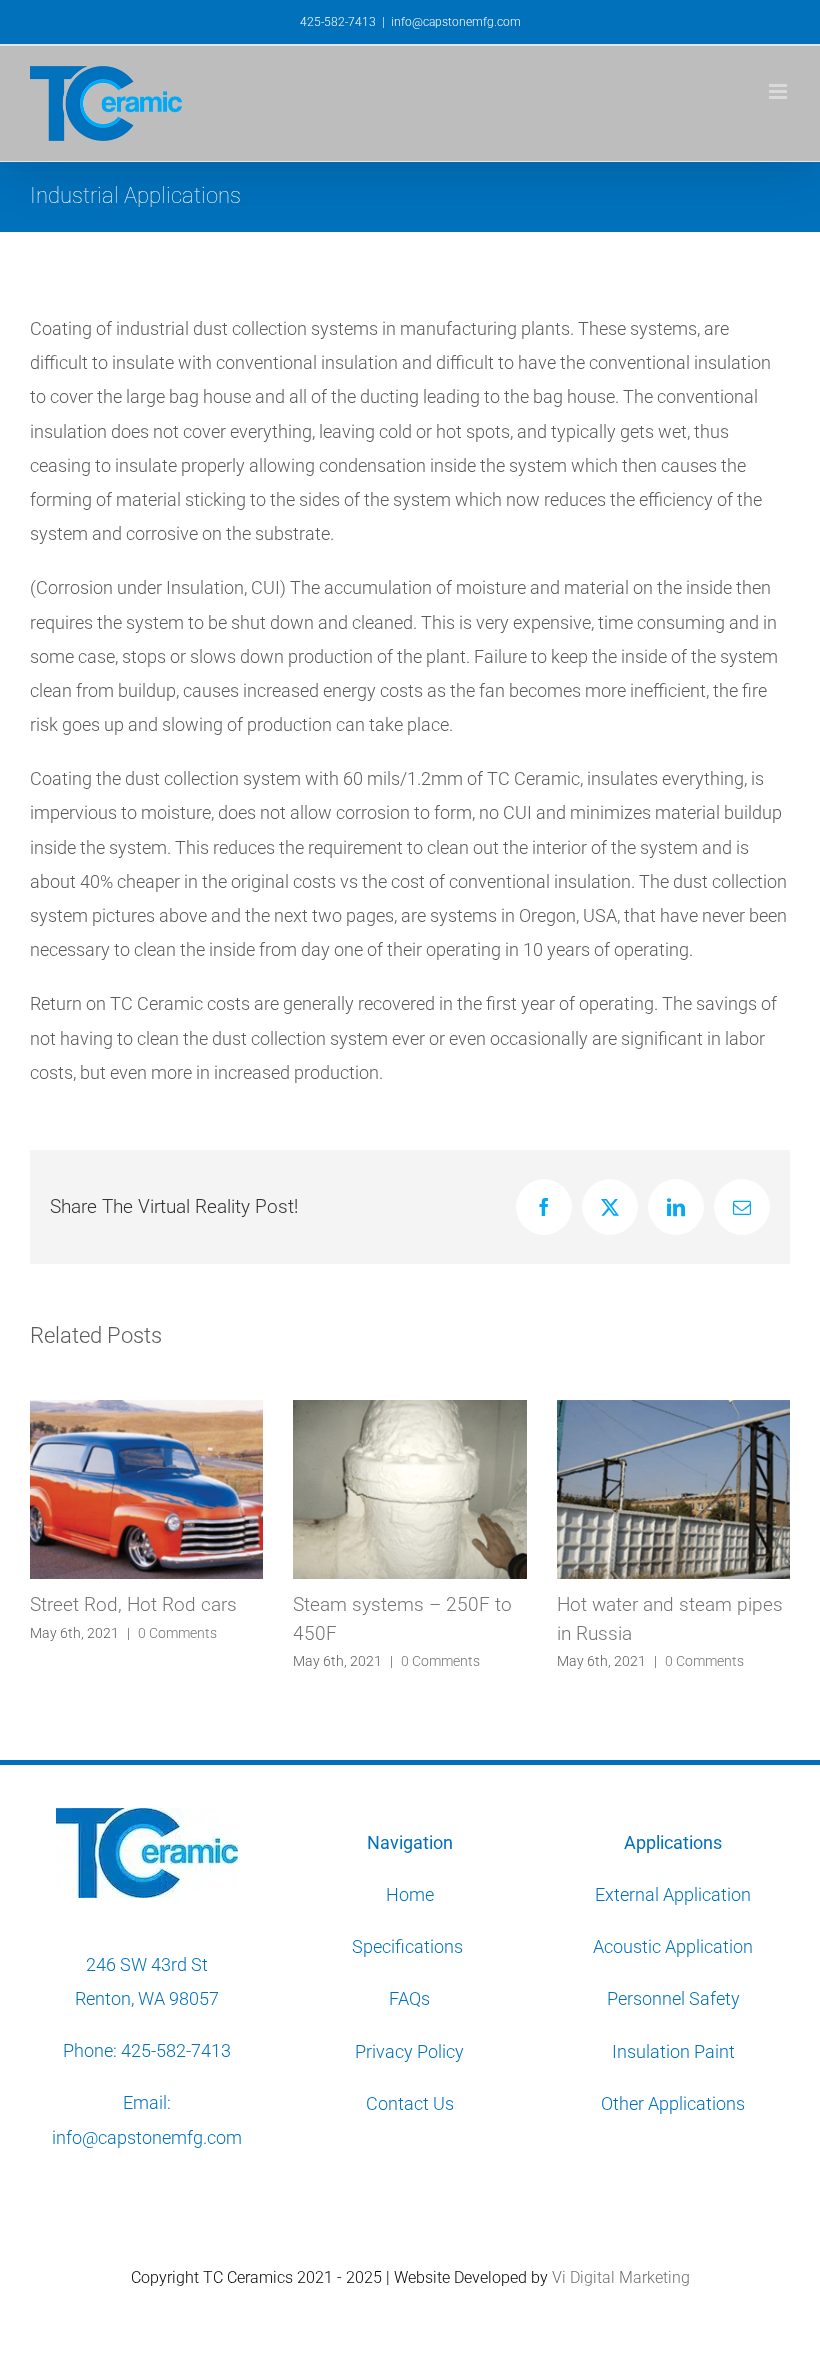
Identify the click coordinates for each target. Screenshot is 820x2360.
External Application (673, 1894)
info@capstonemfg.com (456, 22)
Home (410, 1894)
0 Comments (177, 1633)
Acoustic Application (673, 1946)
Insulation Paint (673, 2051)
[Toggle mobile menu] (779, 91)
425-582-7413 (176, 2050)
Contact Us (410, 2103)
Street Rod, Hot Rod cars (133, 1604)
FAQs (409, 1998)
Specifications (409, 1946)
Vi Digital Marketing (621, 2277)
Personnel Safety (673, 1998)
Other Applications (673, 2103)
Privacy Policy (409, 2051)
